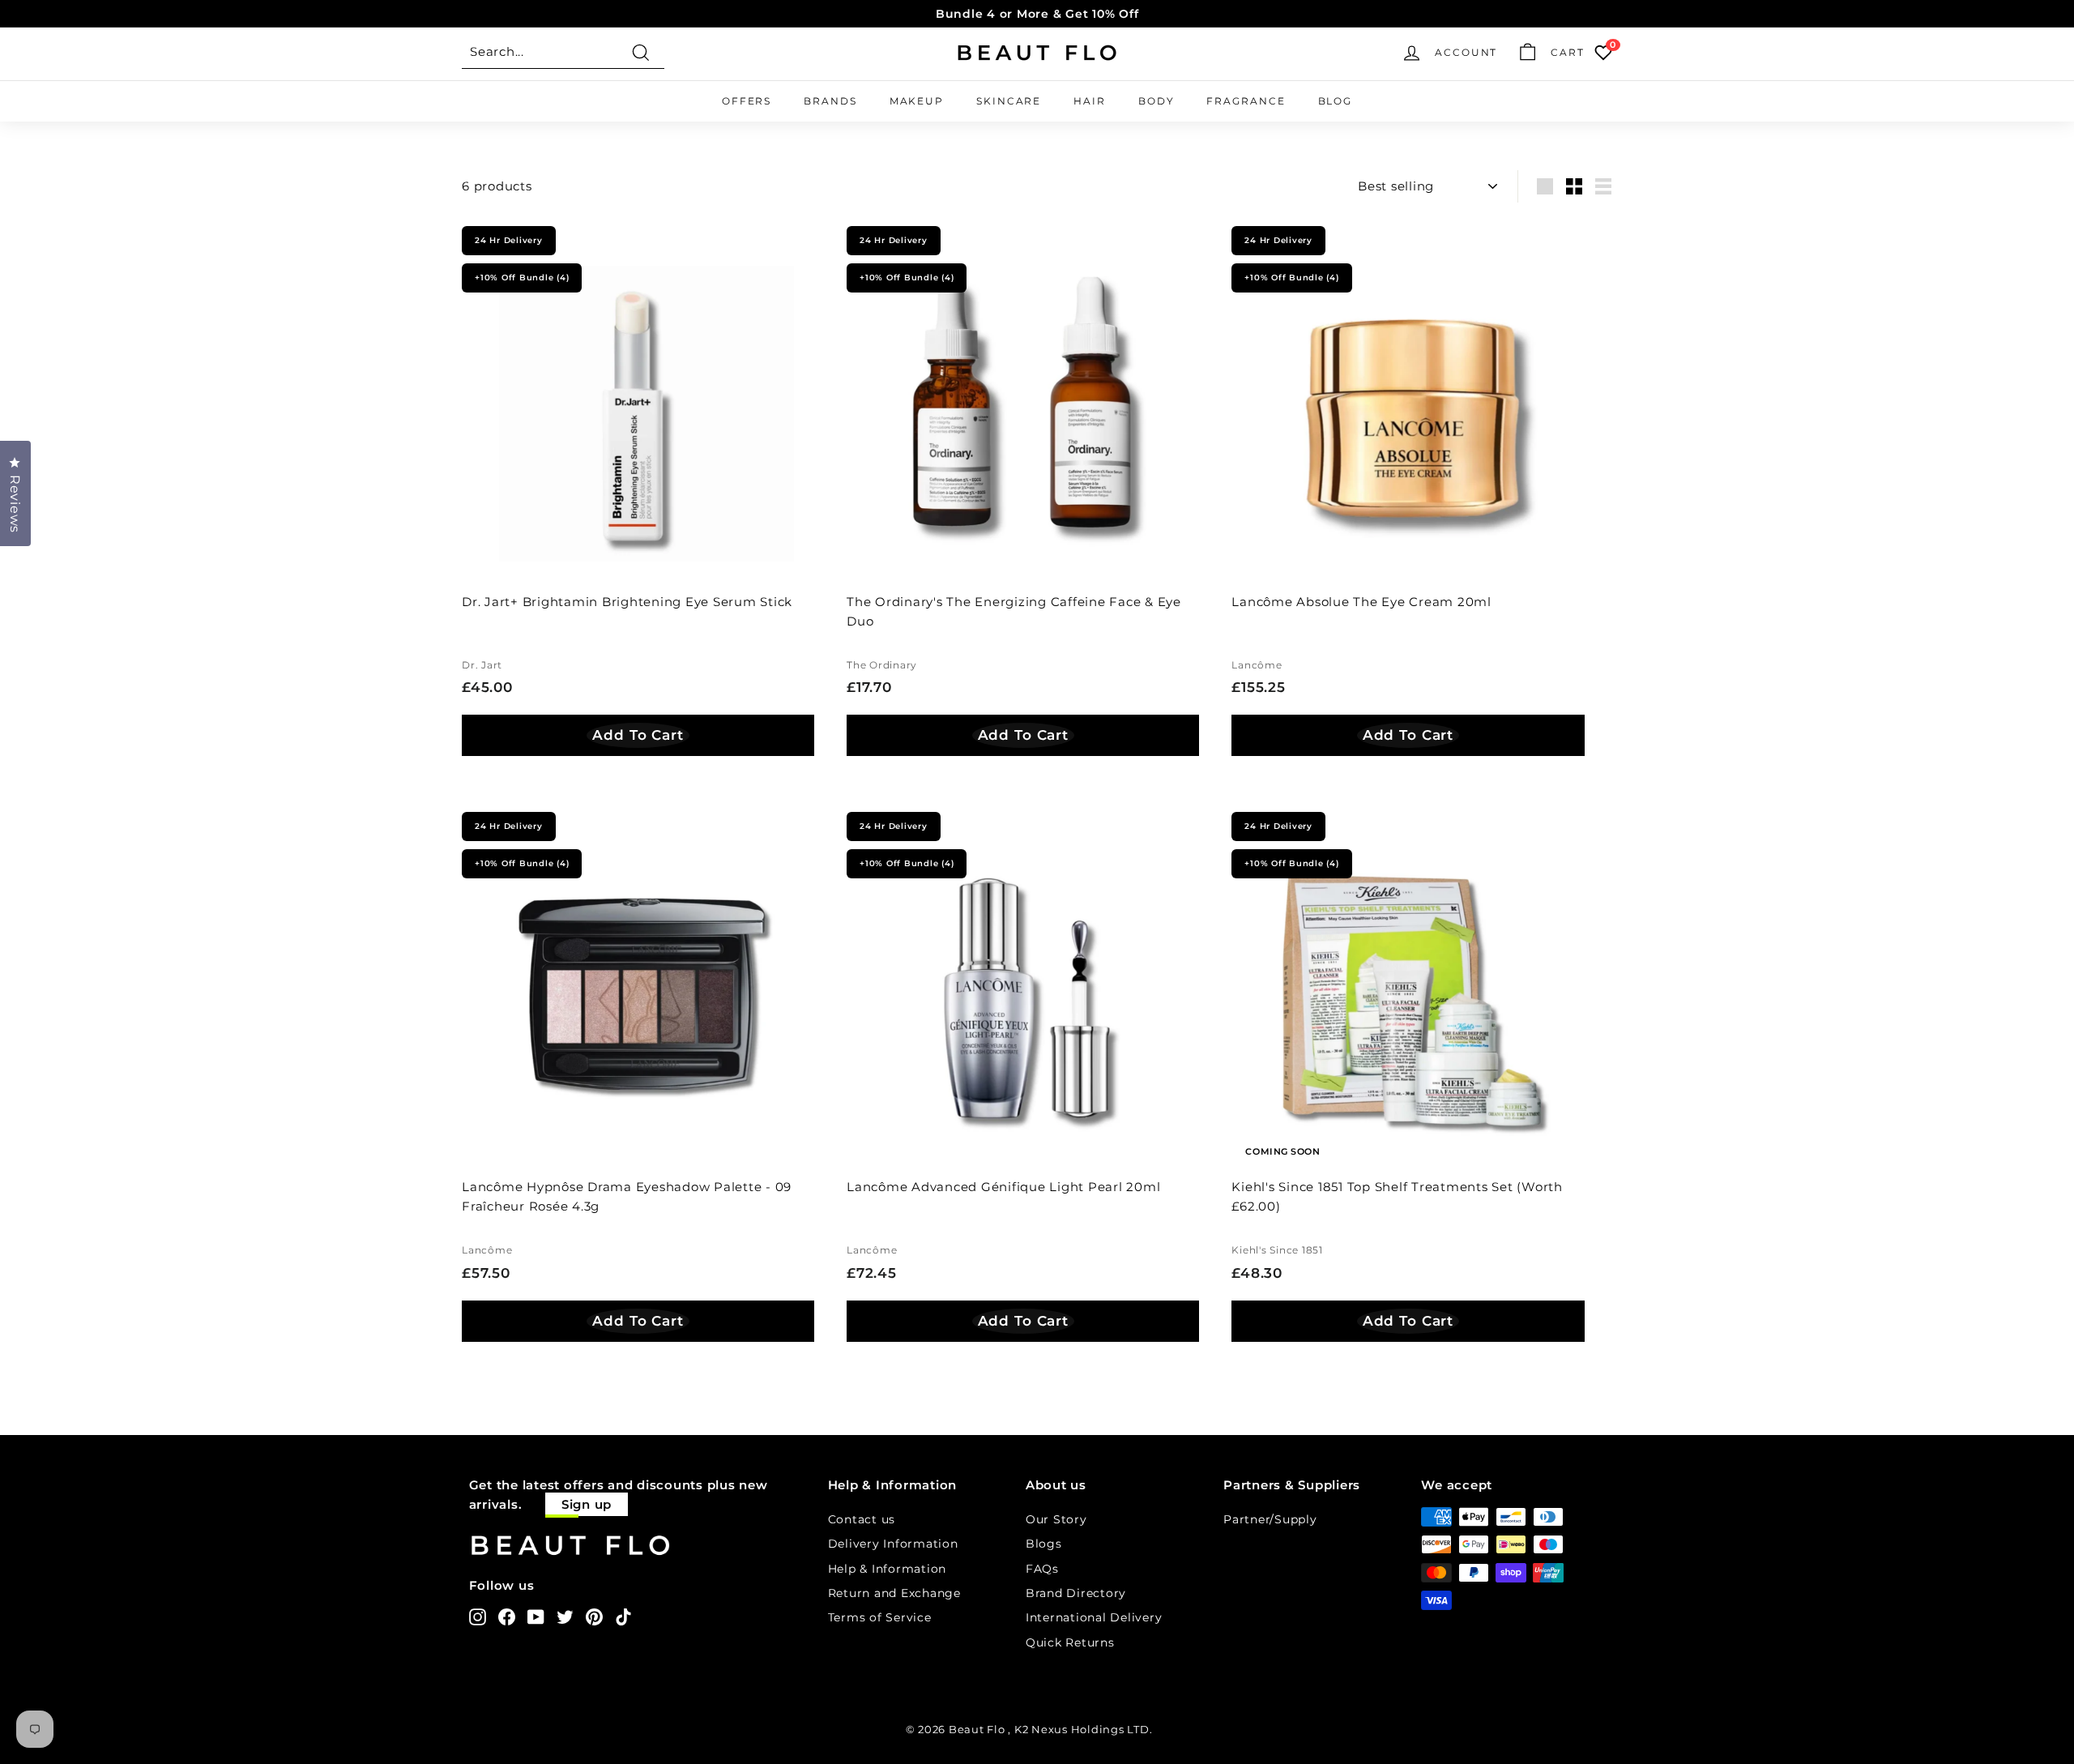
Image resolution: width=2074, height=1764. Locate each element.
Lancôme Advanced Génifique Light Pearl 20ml (1003, 1187)
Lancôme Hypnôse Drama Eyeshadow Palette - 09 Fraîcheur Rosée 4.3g (627, 1196)
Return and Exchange (894, 1593)
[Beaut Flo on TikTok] (623, 1617)
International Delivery (1094, 1617)
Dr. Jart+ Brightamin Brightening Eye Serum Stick (627, 602)
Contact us (862, 1519)
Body (1156, 101)
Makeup (917, 101)
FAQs (1042, 1569)
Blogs (1044, 1544)
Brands (830, 101)
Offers (747, 101)
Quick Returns (1070, 1642)
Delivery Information (893, 1544)
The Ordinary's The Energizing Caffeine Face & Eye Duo (1014, 611)
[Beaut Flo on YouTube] (536, 1617)
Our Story (1056, 1519)
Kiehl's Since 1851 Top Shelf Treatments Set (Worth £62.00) (1397, 1196)
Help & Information (888, 1569)
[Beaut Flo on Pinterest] (594, 1617)
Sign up (587, 1504)
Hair (1090, 101)
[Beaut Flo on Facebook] (507, 1617)
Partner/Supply (1270, 1519)
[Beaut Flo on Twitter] (565, 1617)
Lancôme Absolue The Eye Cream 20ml (1361, 602)
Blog (1336, 101)
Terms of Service (880, 1617)
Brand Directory (1076, 1593)
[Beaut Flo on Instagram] (478, 1617)
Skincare (1009, 101)
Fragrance (1246, 101)
